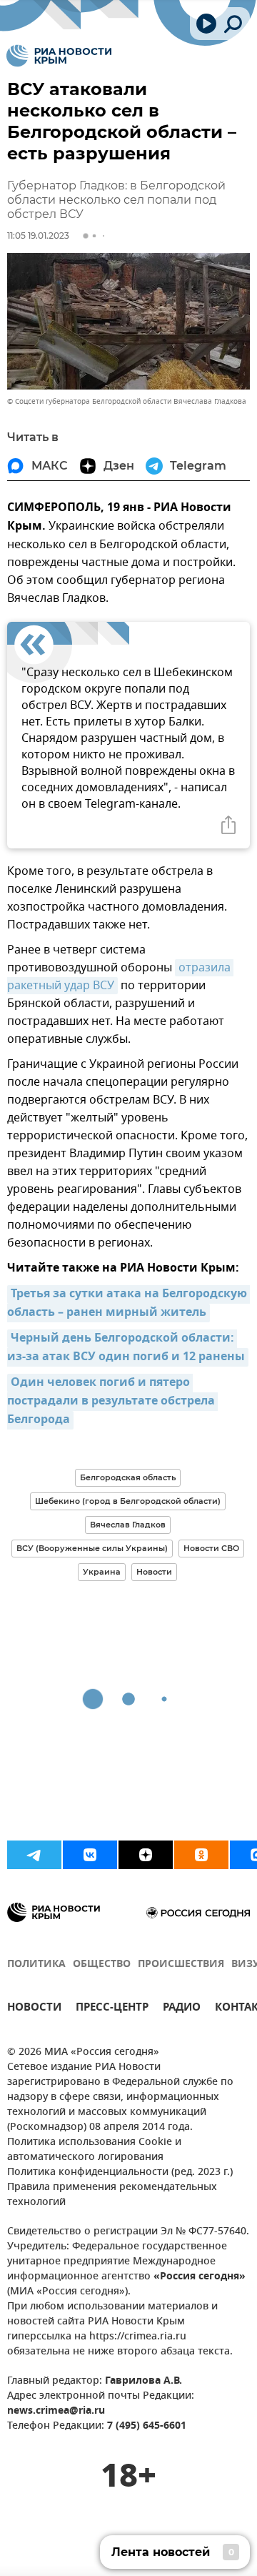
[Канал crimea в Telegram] (34, 1855)
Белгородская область (128, 1477)
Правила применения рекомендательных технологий (112, 2195)
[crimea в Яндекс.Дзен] (146, 1855)
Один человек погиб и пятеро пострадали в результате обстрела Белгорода (112, 1402)
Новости (154, 1572)
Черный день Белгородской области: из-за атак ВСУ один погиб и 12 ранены (126, 1348)
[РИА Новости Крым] (59, 56)
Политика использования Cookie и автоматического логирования (94, 2150)
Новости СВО (211, 1548)
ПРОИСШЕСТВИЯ (181, 1965)
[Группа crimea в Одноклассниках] (201, 1855)
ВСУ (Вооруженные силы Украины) (92, 1548)
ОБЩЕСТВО (102, 1965)
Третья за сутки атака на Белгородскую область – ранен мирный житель (128, 1304)
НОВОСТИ (34, 2009)
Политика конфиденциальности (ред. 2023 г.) (120, 2173)
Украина (102, 1572)
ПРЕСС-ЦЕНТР (112, 2009)
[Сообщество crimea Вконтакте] (90, 1855)
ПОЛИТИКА (36, 1965)
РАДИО (182, 2009)
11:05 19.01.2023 (38, 236)
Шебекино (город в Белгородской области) (128, 1501)
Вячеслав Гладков (128, 1525)
